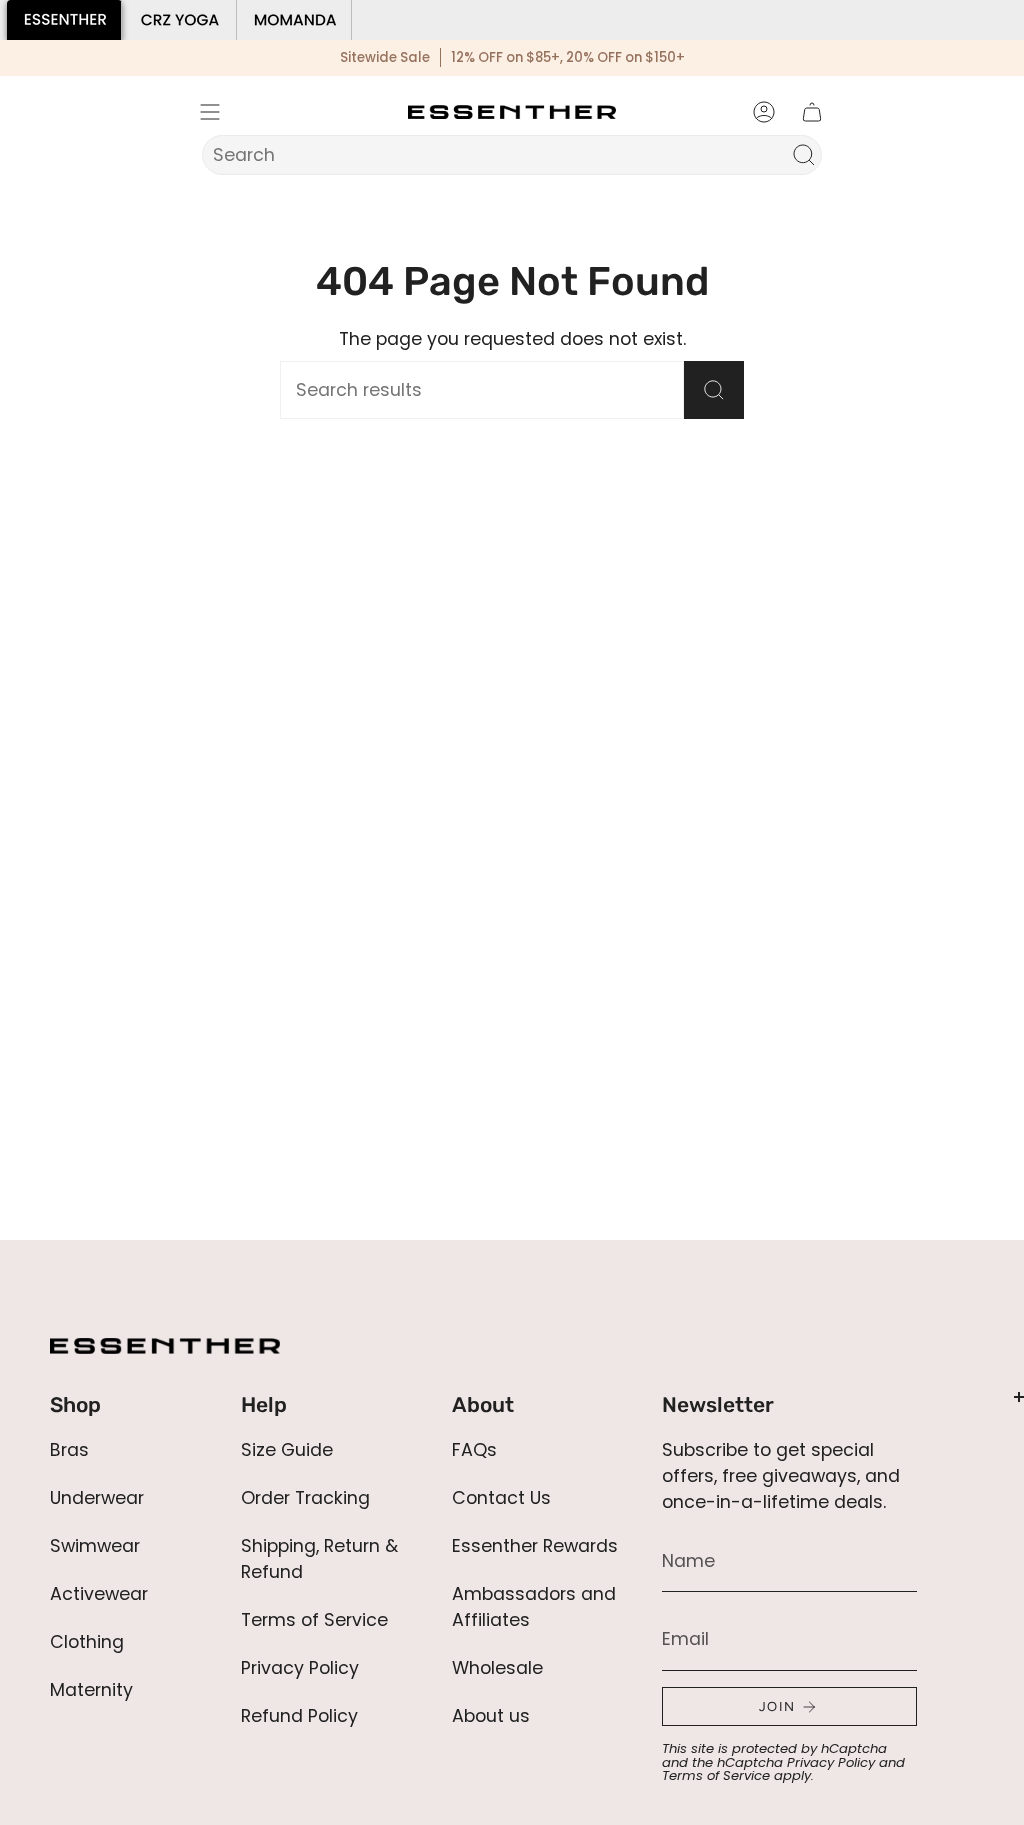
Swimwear (95, 1546)
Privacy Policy (300, 1668)
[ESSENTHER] (64, 20)
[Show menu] (210, 112)
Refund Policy (299, 1716)
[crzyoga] (179, 20)
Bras (69, 1450)
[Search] (804, 155)
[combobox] (499, 155)
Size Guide (287, 1450)
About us (491, 1716)
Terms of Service (314, 1620)
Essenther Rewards (535, 1546)
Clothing (87, 1642)
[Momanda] (294, 20)
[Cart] (812, 112)
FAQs (474, 1450)
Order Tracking (305, 1498)
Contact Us (501, 1498)
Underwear (97, 1498)
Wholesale (497, 1668)
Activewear (99, 1594)
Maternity (91, 1690)
